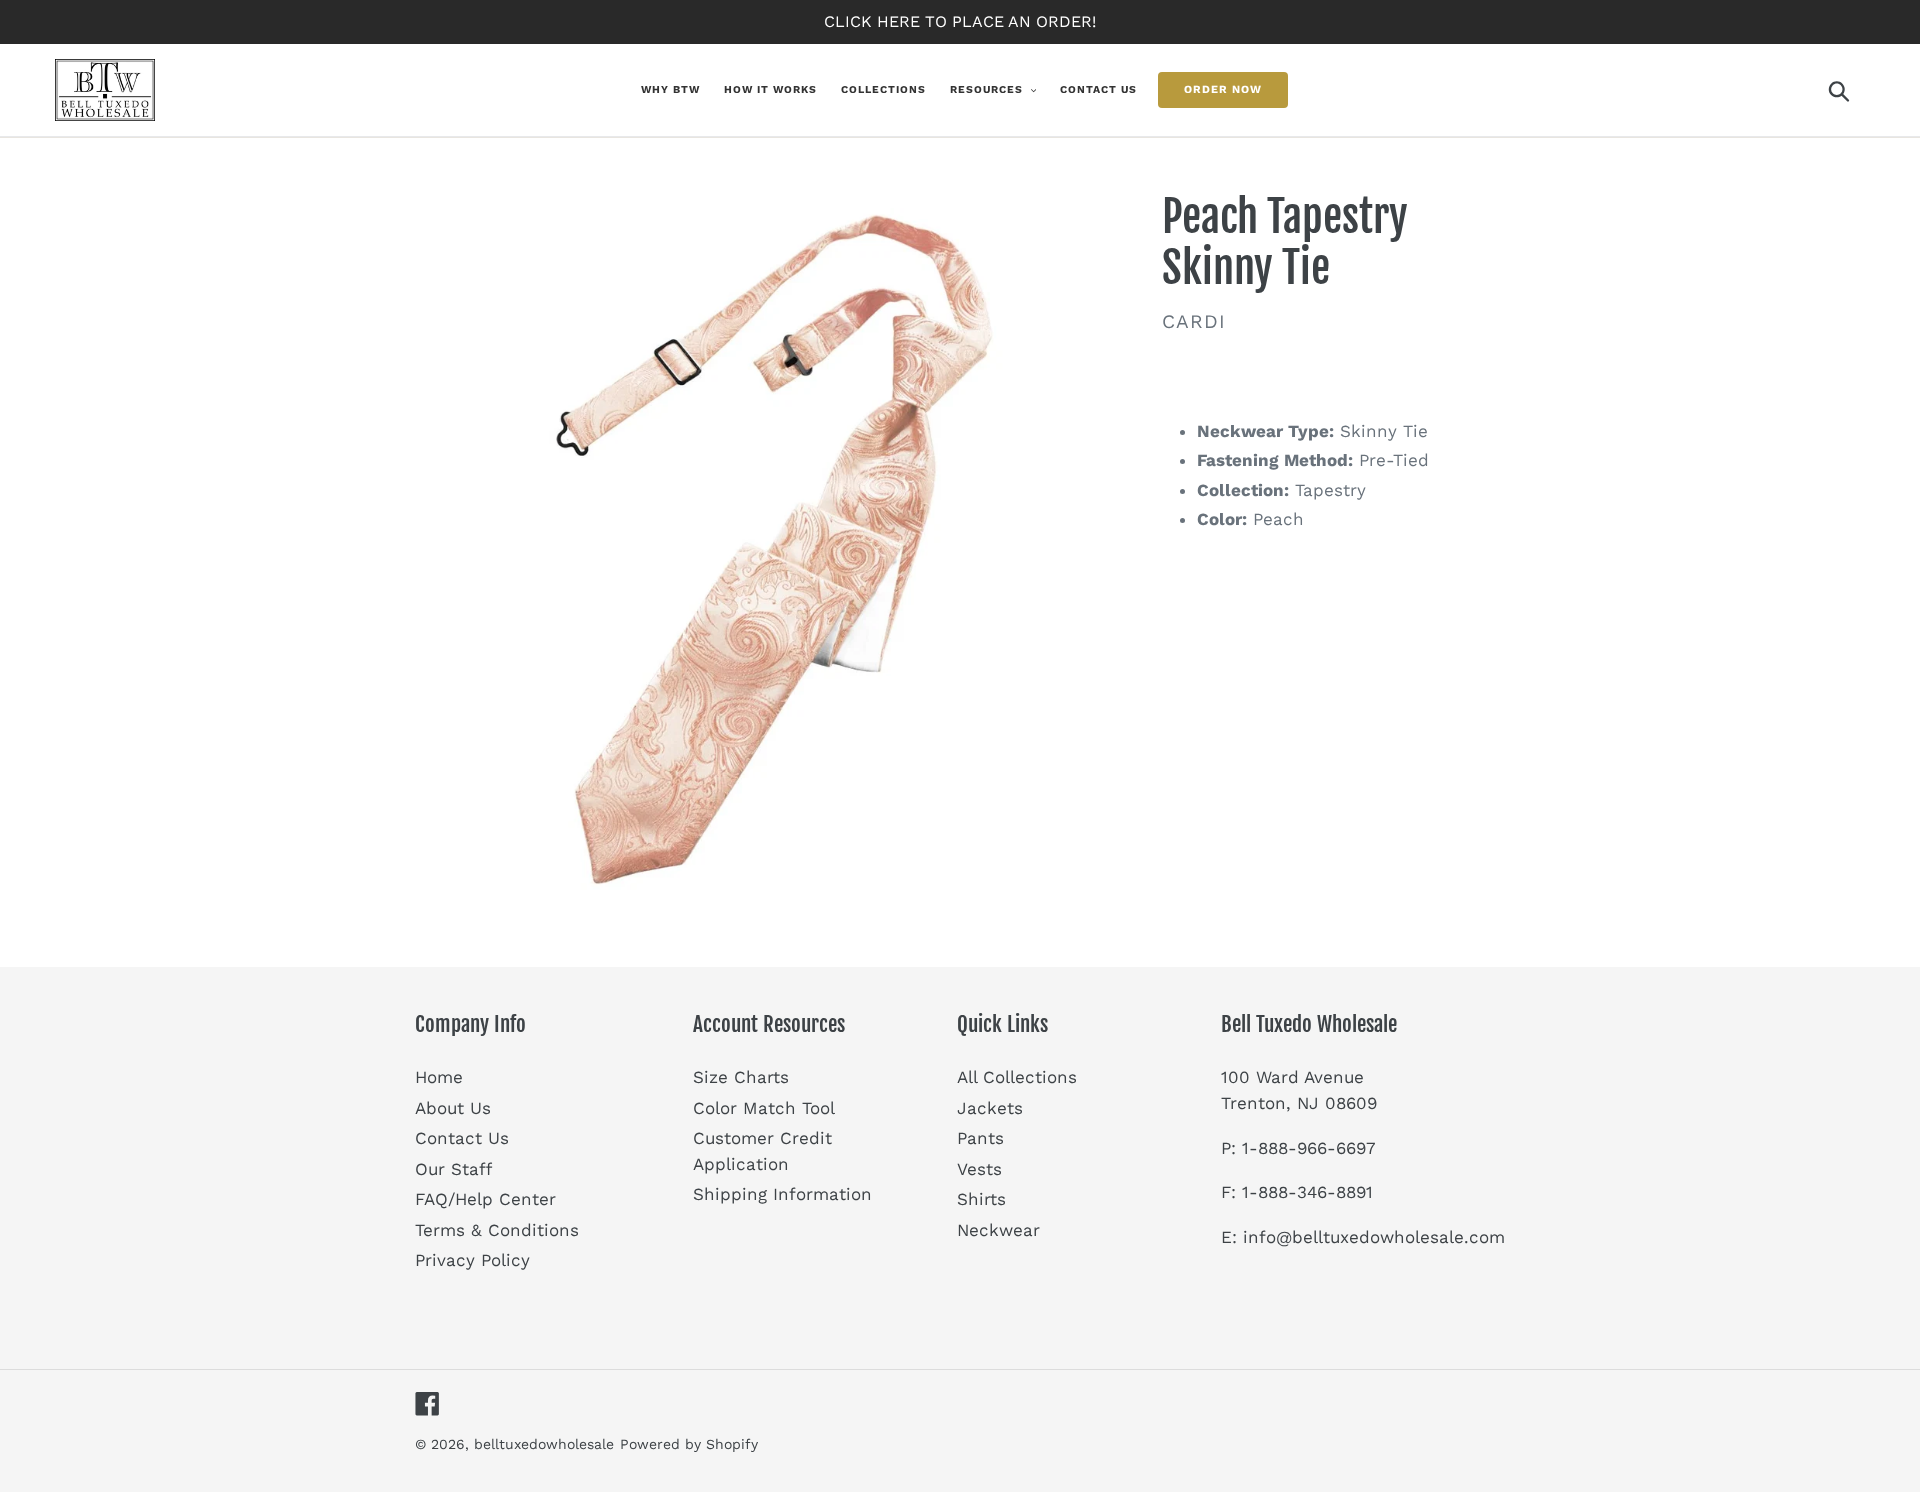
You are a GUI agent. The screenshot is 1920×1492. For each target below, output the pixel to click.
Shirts (981, 1199)
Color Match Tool (764, 1108)
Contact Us (462, 1138)
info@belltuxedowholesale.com (1374, 1237)
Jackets (990, 1108)
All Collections (1017, 1077)
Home (439, 1077)
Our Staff (453, 1169)
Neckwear (998, 1230)
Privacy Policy (472, 1260)
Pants (980, 1138)
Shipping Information (782, 1194)
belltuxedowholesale (544, 1444)
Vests (979, 1169)
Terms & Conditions (497, 1230)
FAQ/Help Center (485, 1199)
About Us (453, 1108)
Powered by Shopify (689, 1444)
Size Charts (741, 1077)
